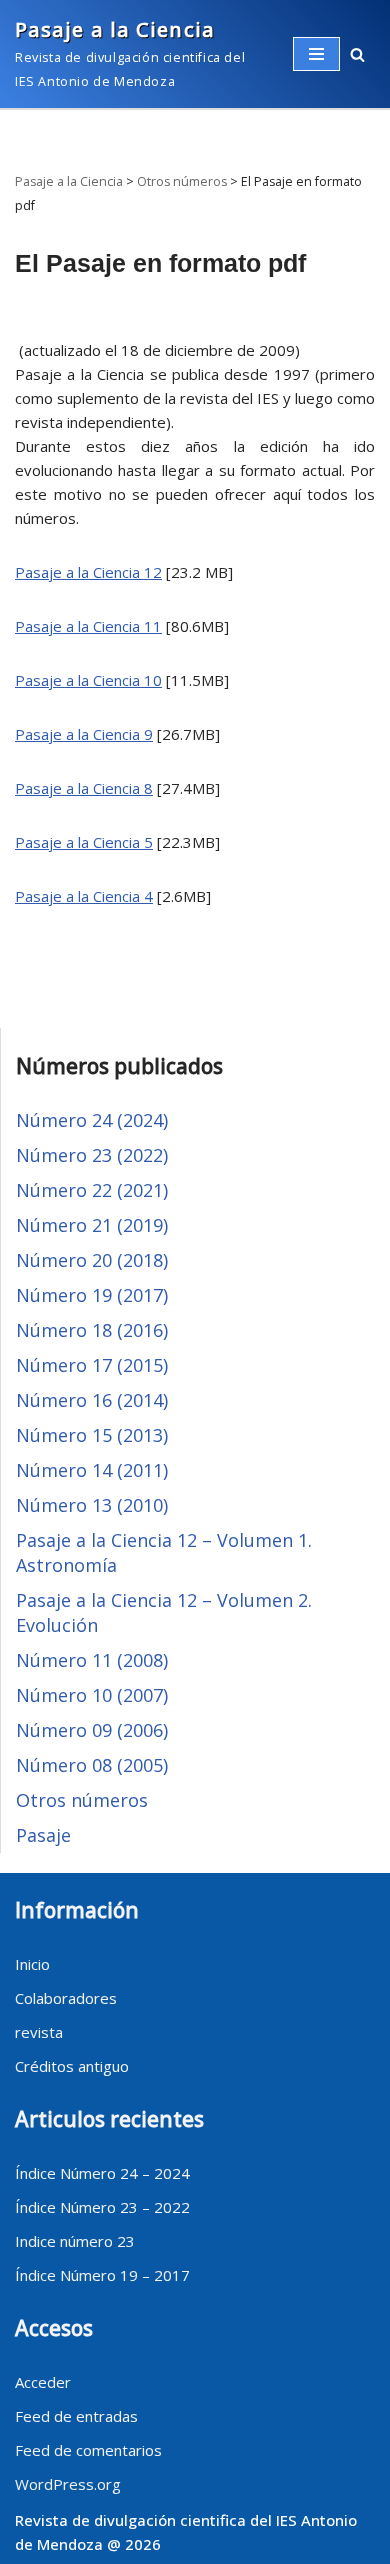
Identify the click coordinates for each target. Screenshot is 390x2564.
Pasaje (43, 1835)
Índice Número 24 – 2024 (102, 2173)
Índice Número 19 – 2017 (102, 2275)
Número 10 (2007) (92, 1695)
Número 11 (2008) (92, 1660)
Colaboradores (66, 1998)
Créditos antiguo (72, 2066)
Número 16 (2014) (92, 1400)
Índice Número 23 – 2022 (102, 2207)
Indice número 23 (75, 2241)
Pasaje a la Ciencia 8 (84, 788)
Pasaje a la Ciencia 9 (84, 734)
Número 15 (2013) (92, 1435)
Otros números (82, 1800)
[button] (357, 54)
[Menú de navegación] (316, 54)
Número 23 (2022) (92, 1155)
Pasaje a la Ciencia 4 (84, 896)
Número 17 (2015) (92, 1365)
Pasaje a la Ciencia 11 (88, 626)
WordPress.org (68, 2484)
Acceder (43, 2382)
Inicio (32, 1964)
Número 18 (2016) (92, 1330)
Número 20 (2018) (92, 1260)
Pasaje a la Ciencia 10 (88, 680)
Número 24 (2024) (92, 1120)
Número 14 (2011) (92, 1470)
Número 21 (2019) (92, 1225)
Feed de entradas (76, 2416)
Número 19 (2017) (92, 1295)
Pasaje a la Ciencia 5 (84, 842)
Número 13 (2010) (92, 1505)
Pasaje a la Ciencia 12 (88, 572)
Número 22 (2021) (92, 1190)
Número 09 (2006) (92, 1730)
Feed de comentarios (88, 2450)
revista (39, 2032)
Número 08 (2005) (92, 1765)
